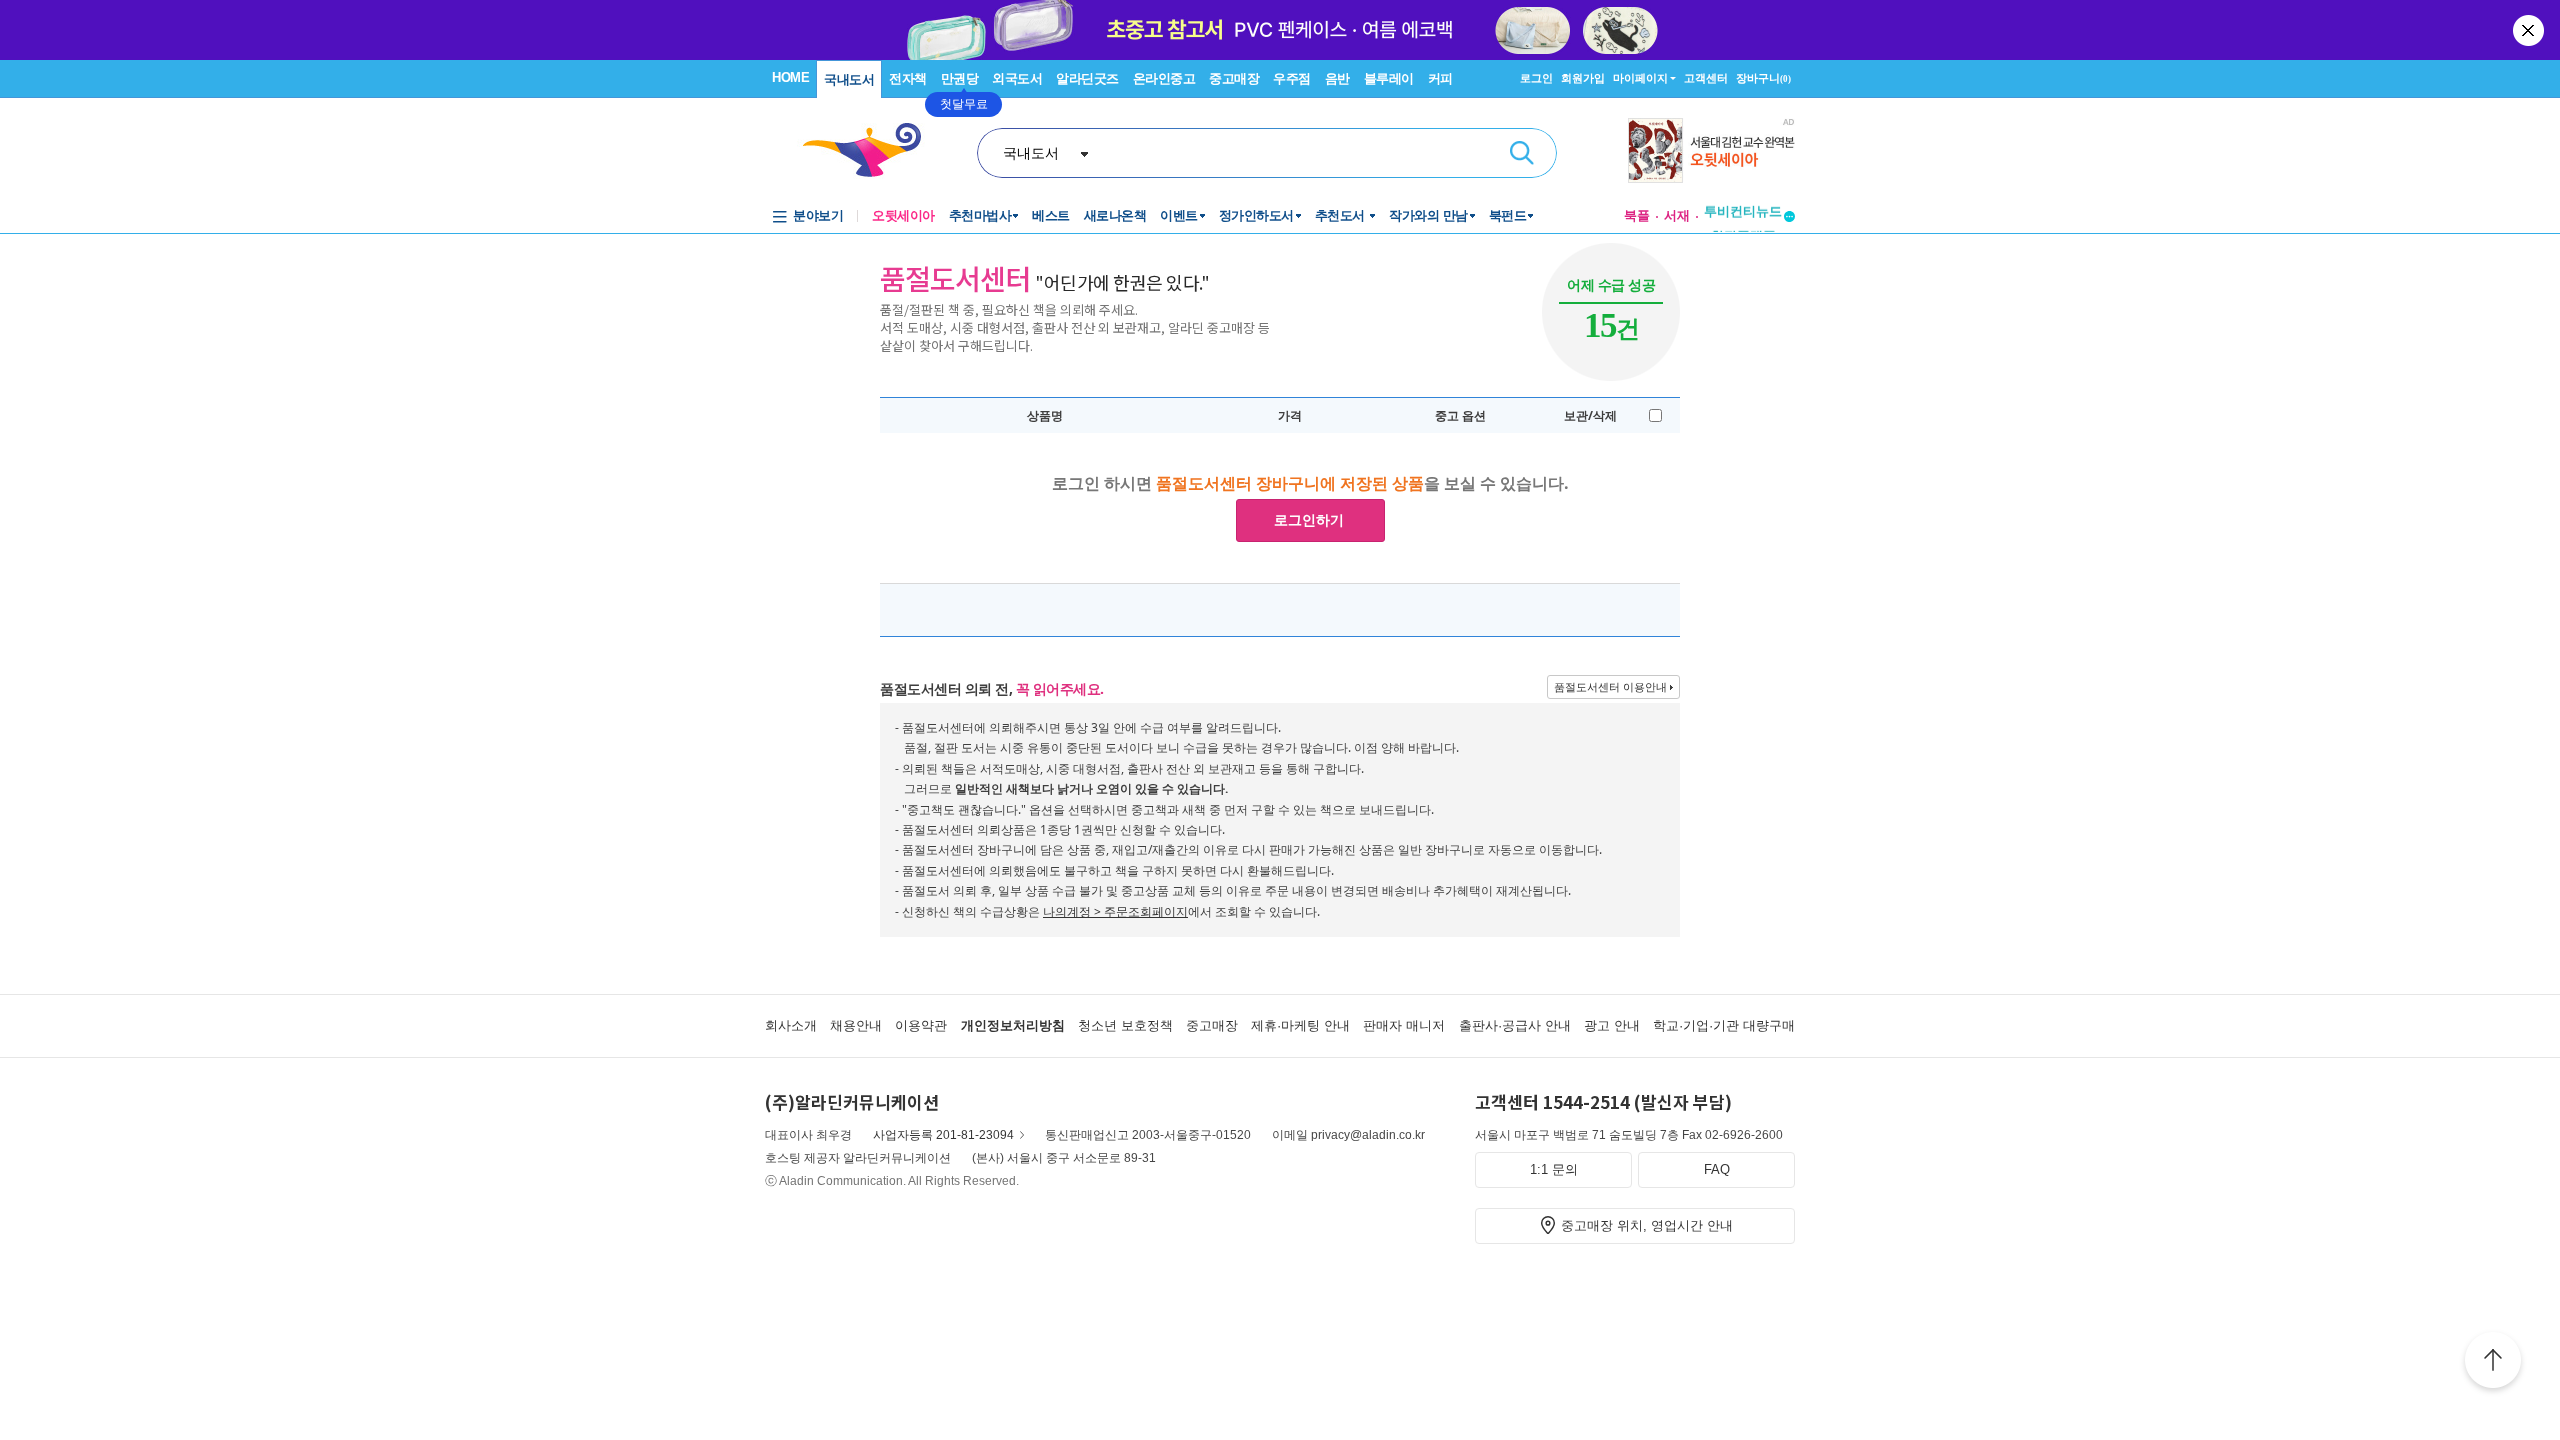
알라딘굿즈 (1087, 78)
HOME (790, 77)
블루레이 (1389, 78)
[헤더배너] (1711, 150)
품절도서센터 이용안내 (1610, 686)
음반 (1337, 78)
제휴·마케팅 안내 (1300, 1025)
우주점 (1292, 78)
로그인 (1536, 78)
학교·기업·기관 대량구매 (1724, 1025)
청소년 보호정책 (1125, 1025)
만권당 (960, 78)
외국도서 (1017, 78)
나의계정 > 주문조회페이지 (1115, 911)
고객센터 (1706, 78)
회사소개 (791, 1025)
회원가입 (1583, 78)
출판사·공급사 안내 (1515, 1025)
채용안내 (856, 1025)
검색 (1522, 153)
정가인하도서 (1256, 215)
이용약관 (921, 1025)
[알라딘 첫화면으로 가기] (871, 150)
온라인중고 (1164, 78)
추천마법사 (980, 215)
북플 (1637, 215)
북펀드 (1508, 215)
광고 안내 (1612, 1025)
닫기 (2530, 30)
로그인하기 (1309, 520)
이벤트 (1179, 215)
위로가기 (2493, 1363)
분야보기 (818, 215)
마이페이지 (1640, 78)
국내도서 (849, 79)
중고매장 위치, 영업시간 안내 (1647, 1225)
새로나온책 (1115, 215)
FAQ (1717, 1169)
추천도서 (1342, 215)
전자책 (908, 78)
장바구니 (1763, 78)
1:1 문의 (1554, 1169)
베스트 (1051, 215)
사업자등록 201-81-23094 (943, 1135)
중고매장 (1234, 78)
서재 (1677, 215)
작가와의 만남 (1428, 215)
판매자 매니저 (1404, 1025)
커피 (1440, 78)
